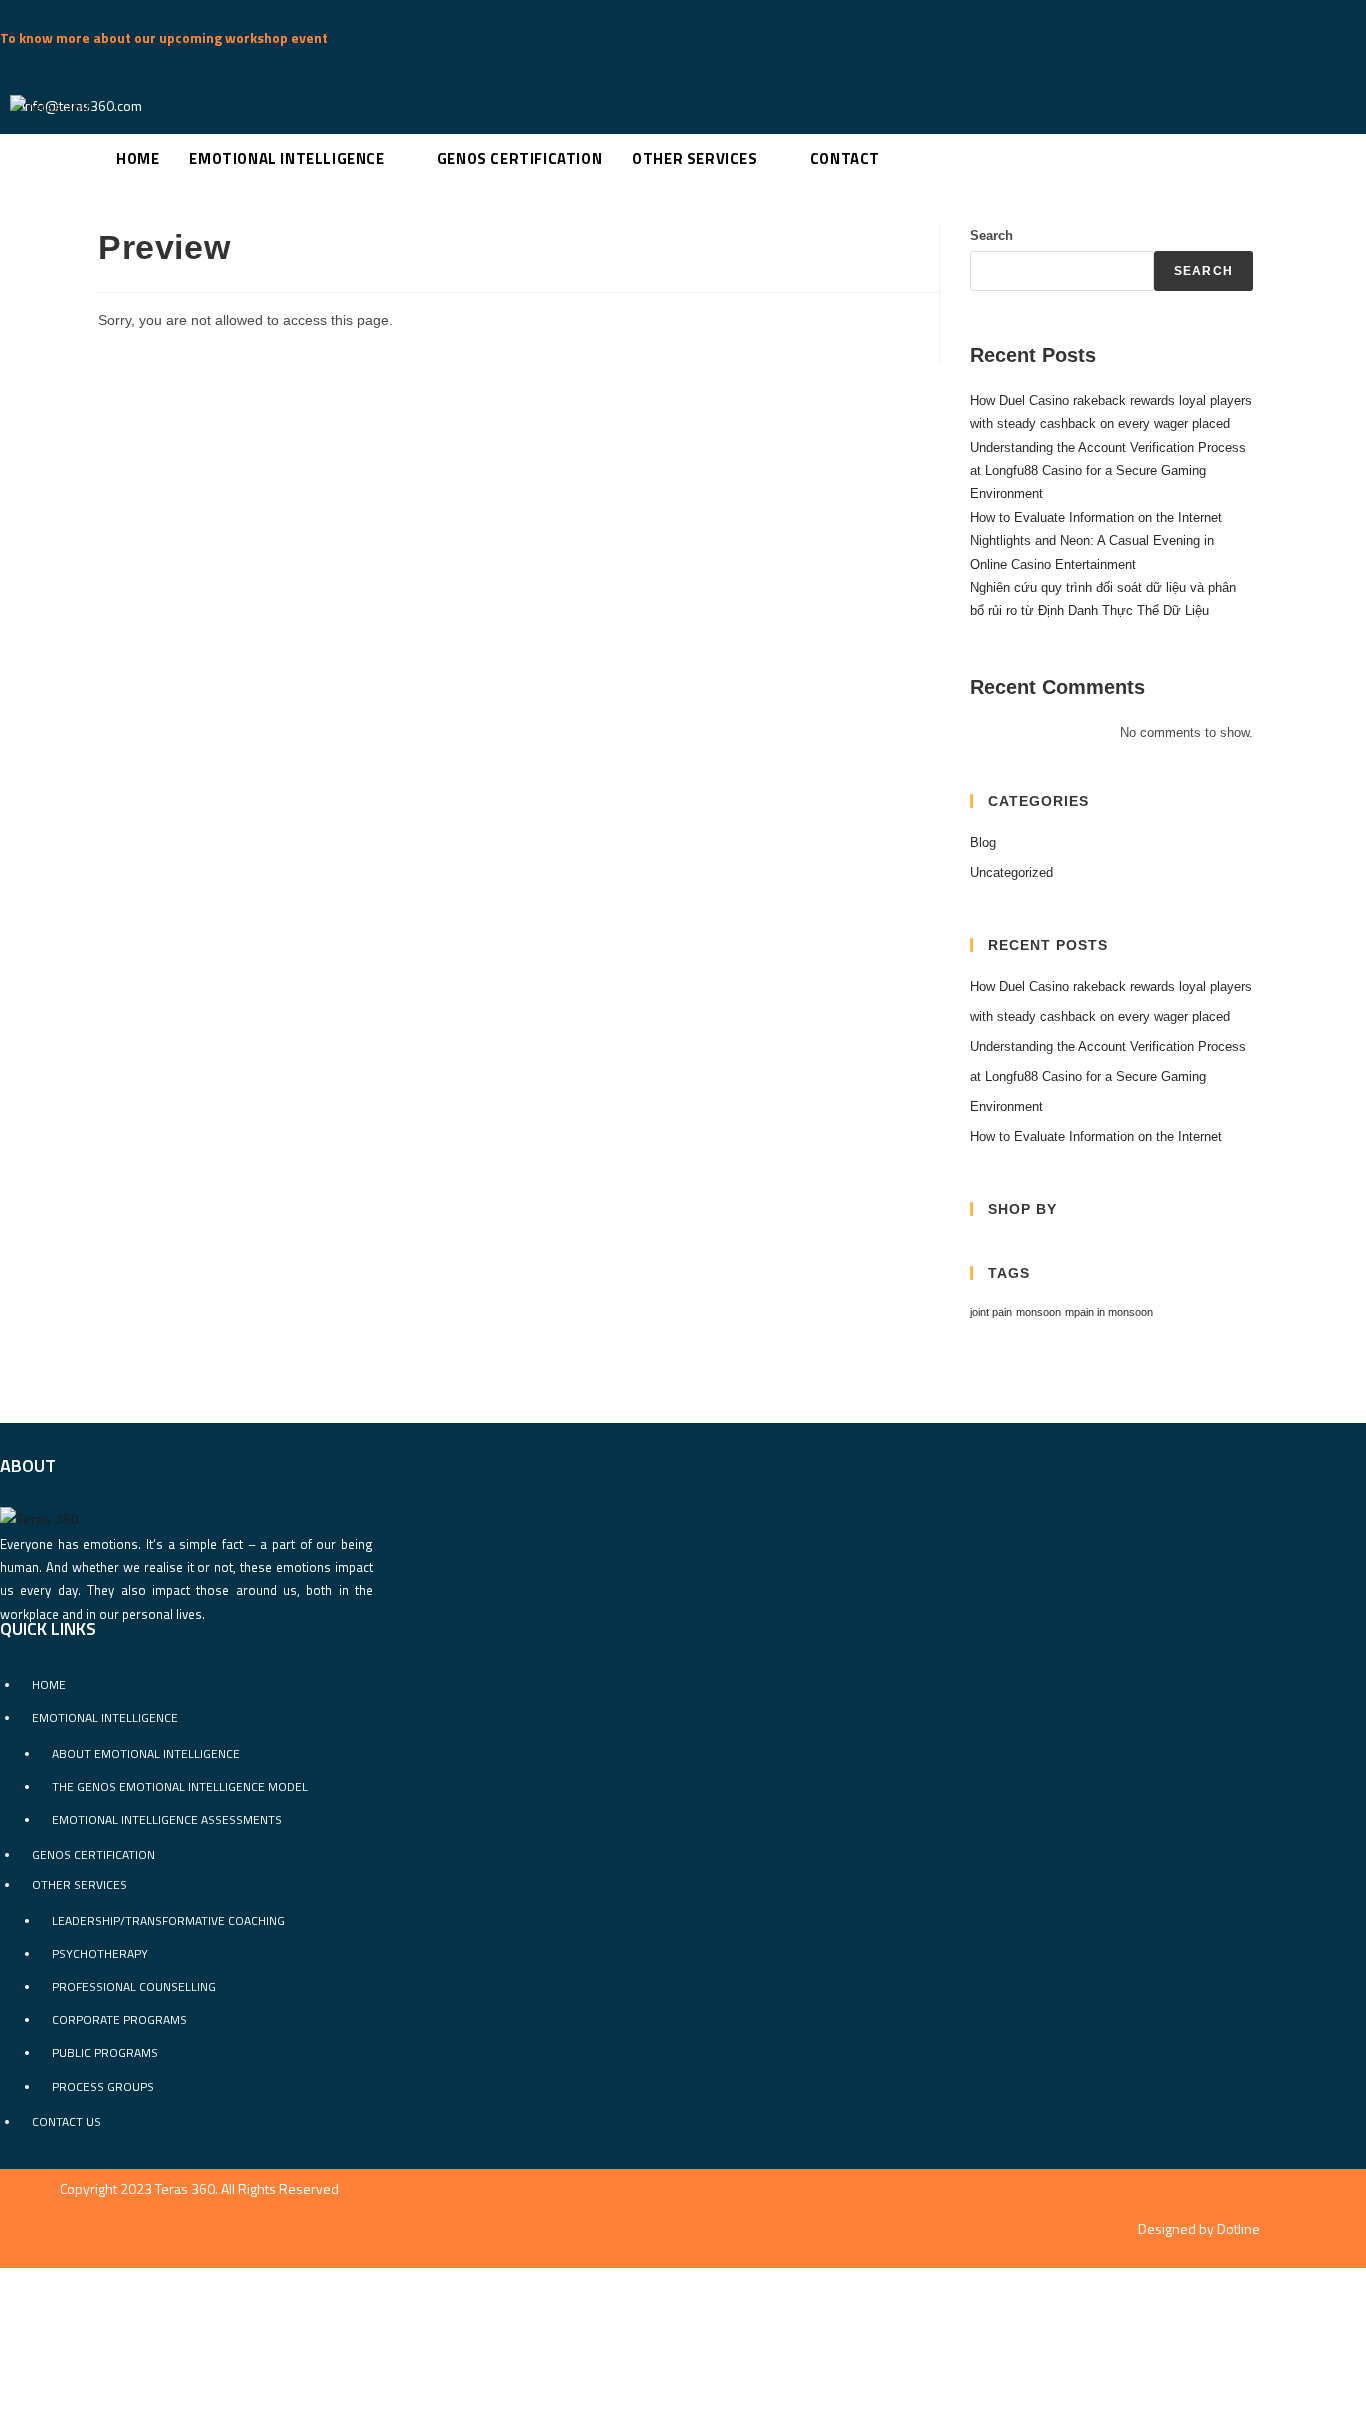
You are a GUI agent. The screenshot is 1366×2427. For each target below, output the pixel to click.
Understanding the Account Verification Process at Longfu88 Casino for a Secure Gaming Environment (1108, 471)
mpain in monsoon (1109, 1312)
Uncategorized (1011, 872)
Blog (983, 842)
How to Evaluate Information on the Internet (1096, 517)
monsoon (1038, 1312)
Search (991, 235)
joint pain (991, 1312)
